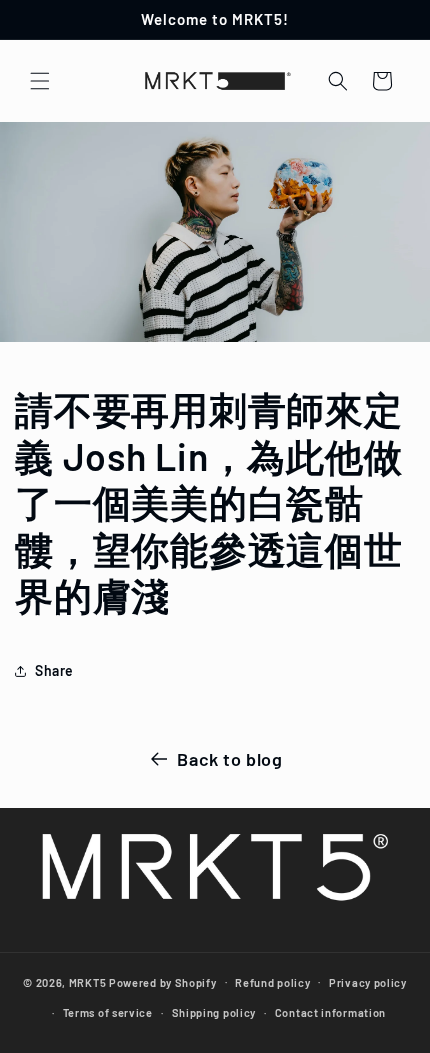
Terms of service (108, 1012)
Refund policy (272, 982)
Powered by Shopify (163, 981)
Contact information (330, 1012)
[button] (40, 81)
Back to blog (229, 759)
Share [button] (54, 670)
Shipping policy (214, 1012)
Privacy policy (368, 982)
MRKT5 (88, 981)
